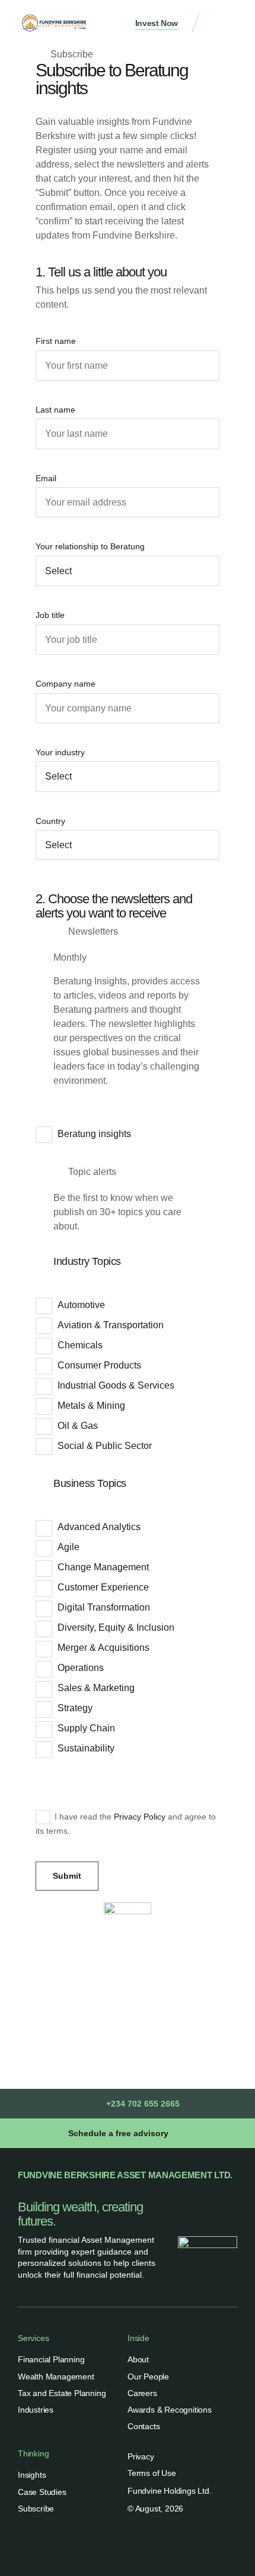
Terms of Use (152, 2473)
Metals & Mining (91, 1405)
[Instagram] (168, 2546)
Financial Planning (51, 2359)
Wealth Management (56, 2377)
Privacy (141, 2456)
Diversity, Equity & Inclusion (116, 1627)
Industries (36, 2410)
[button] (225, 24)
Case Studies (42, 2492)
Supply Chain (86, 1728)
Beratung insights (94, 1134)
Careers (142, 2393)
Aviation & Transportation (111, 1325)
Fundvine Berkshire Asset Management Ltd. (125, 2175)
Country (50, 821)
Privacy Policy (140, 1817)
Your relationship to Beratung (90, 546)
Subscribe (36, 2509)
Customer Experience (103, 1587)
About (138, 2359)
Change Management (103, 1567)
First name (56, 341)
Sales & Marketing (96, 1688)
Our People (148, 2377)
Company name (66, 684)
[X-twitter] (114, 2546)
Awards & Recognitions (170, 2410)
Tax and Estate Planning (62, 2393)
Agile (68, 1547)
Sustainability (86, 1748)
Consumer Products (99, 1365)
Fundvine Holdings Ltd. (170, 2491)
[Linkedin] (88, 2546)
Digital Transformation (104, 1607)
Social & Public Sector (105, 1446)
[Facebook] (141, 2546)
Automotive (81, 1305)
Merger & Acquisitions (103, 1648)
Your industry (60, 752)
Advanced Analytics (99, 1527)
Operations (81, 1668)
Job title (50, 615)
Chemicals (80, 1345)
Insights (32, 2475)
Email (46, 478)
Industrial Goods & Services (116, 1385)
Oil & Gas (78, 1426)
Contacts (144, 2426)
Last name (55, 410)
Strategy (75, 1708)
